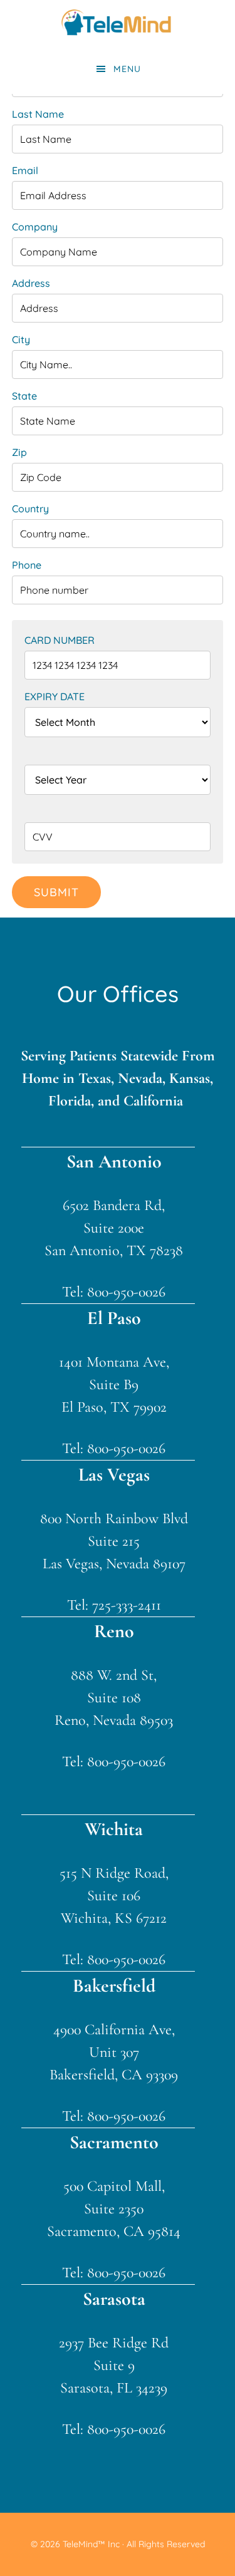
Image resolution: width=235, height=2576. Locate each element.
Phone (27, 565)
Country (30, 509)
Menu (127, 69)
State (24, 396)
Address (31, 283)
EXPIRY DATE (55, 696)
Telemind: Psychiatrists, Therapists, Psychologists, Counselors (118, 22)
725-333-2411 (127, 1605)
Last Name (38, 114)
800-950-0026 (126, 1292)
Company (35, 227)
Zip (19, 452)
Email (25, 170)
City (21, 339)
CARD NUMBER (60, 640)
